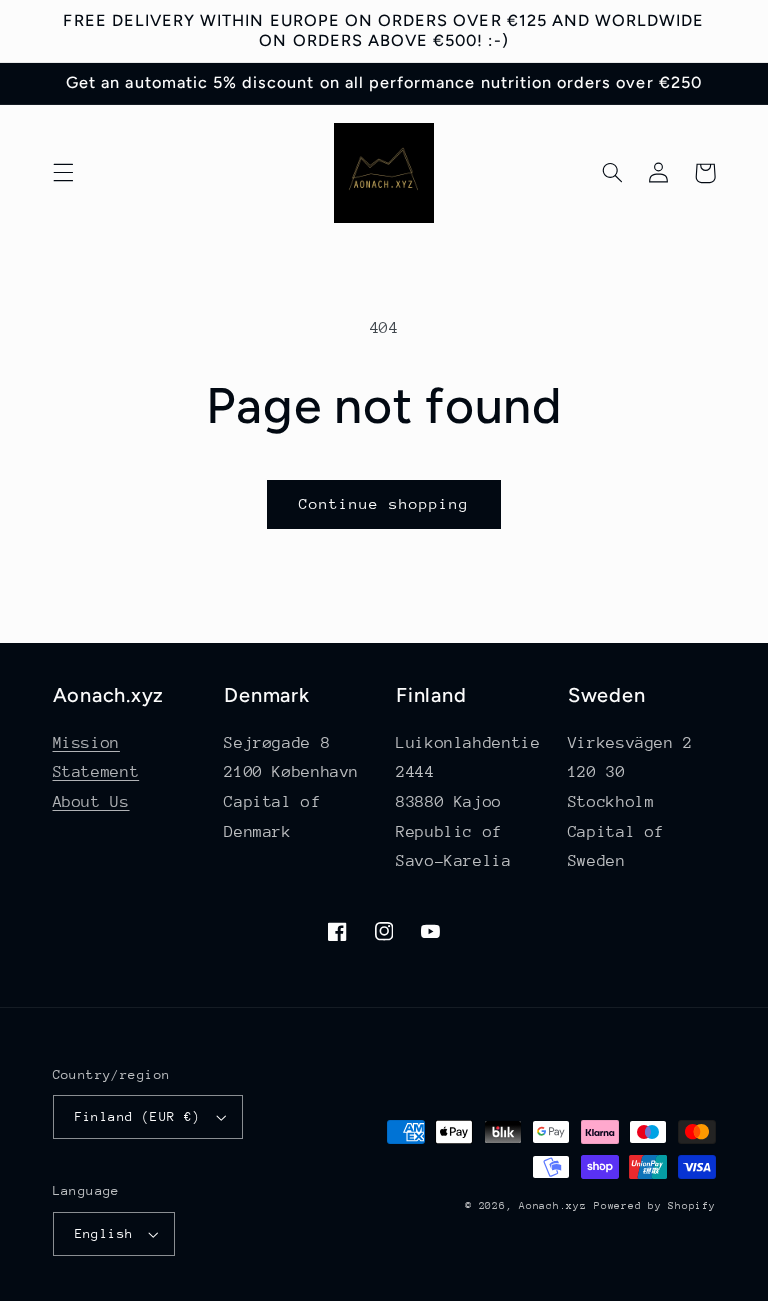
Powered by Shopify (654, 1206)
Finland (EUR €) (138, 1116)
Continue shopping (384, 503)
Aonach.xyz (552, 1206)
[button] (63, 173)
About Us (91, 802)
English (104, 1233)
